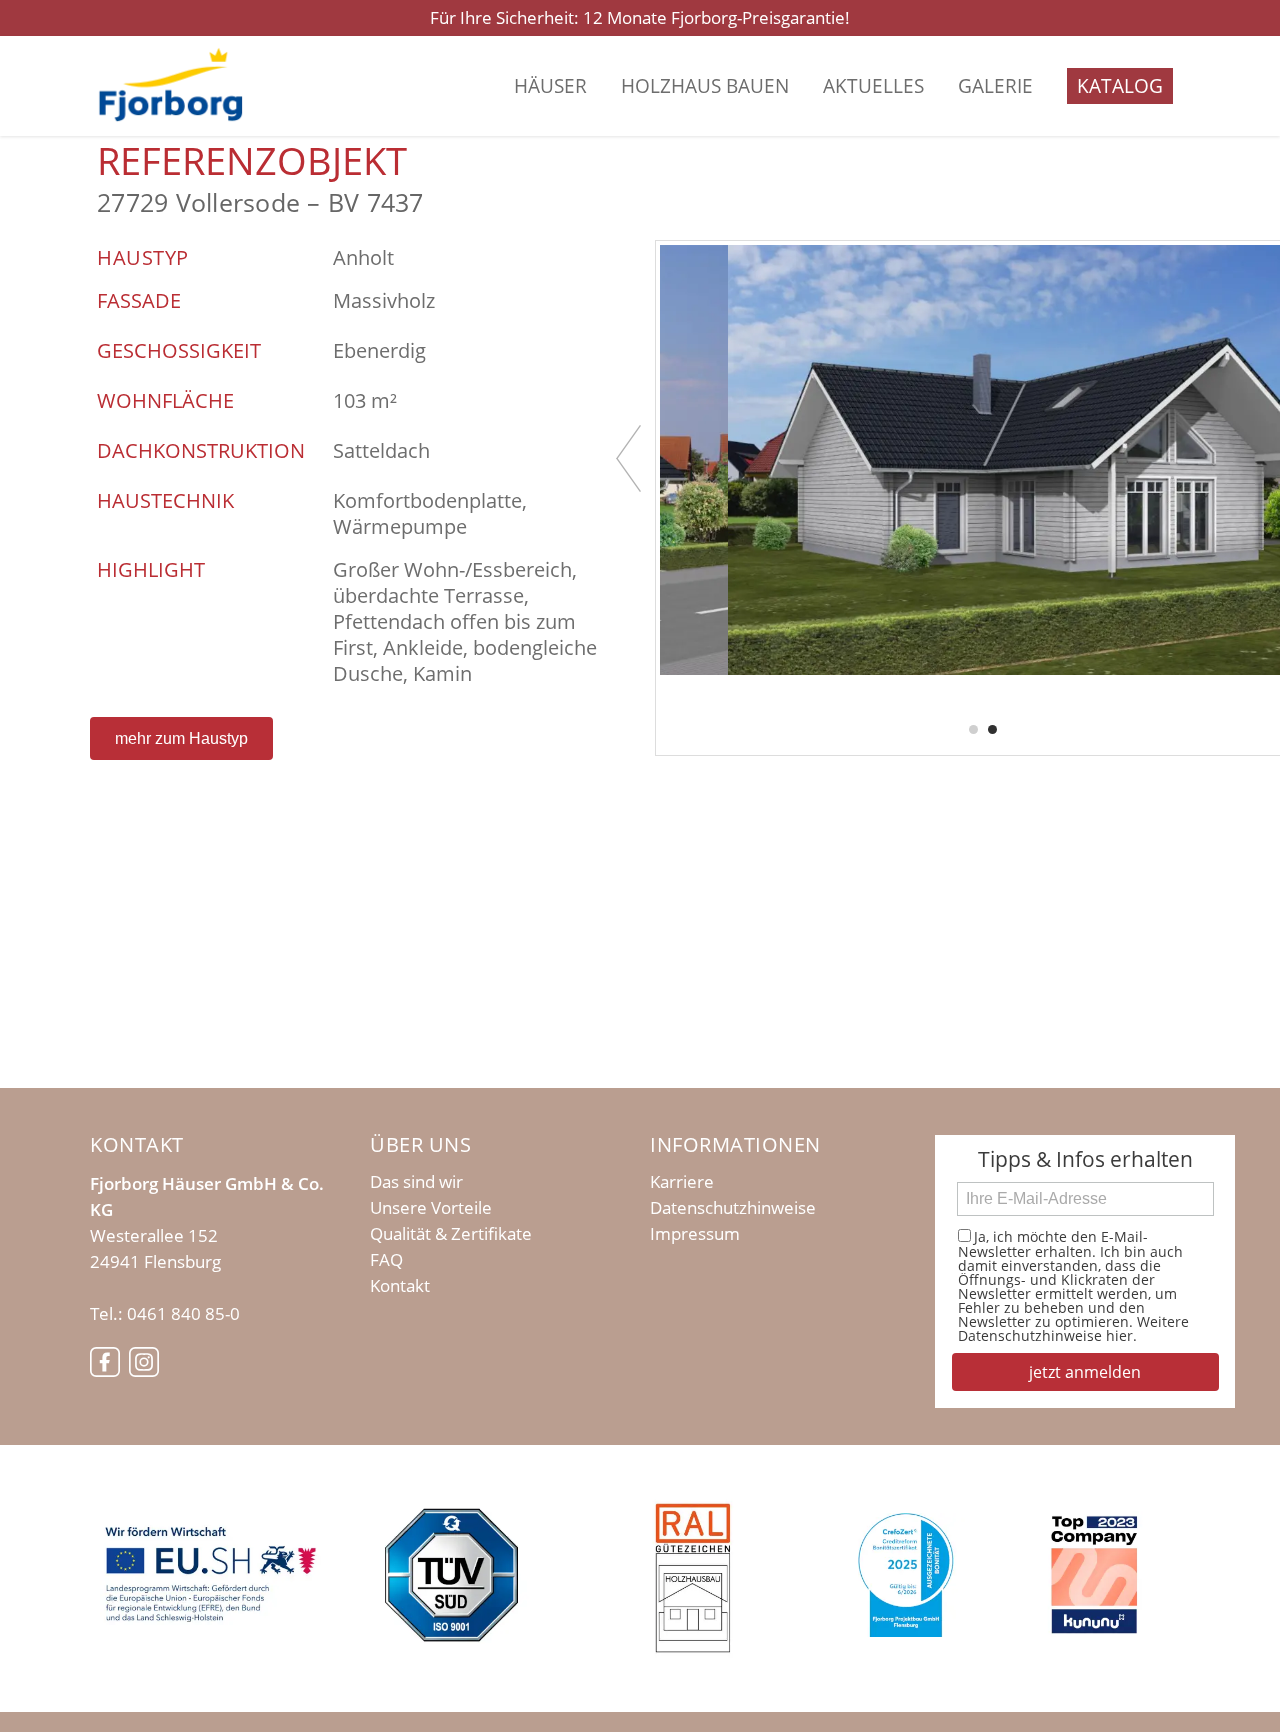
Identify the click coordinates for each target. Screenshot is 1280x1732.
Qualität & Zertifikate (451, 1234)
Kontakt (400, 1286)
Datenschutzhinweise (733, 1208)
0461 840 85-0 (183, 1313)
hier (1119, 1335)
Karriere (682, 1182)
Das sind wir (416, 1182)
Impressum (695, 1234)
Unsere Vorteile (431, 1208)
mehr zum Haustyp (181, 738)
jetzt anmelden (1085, 1372)
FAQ (386, 1260)
